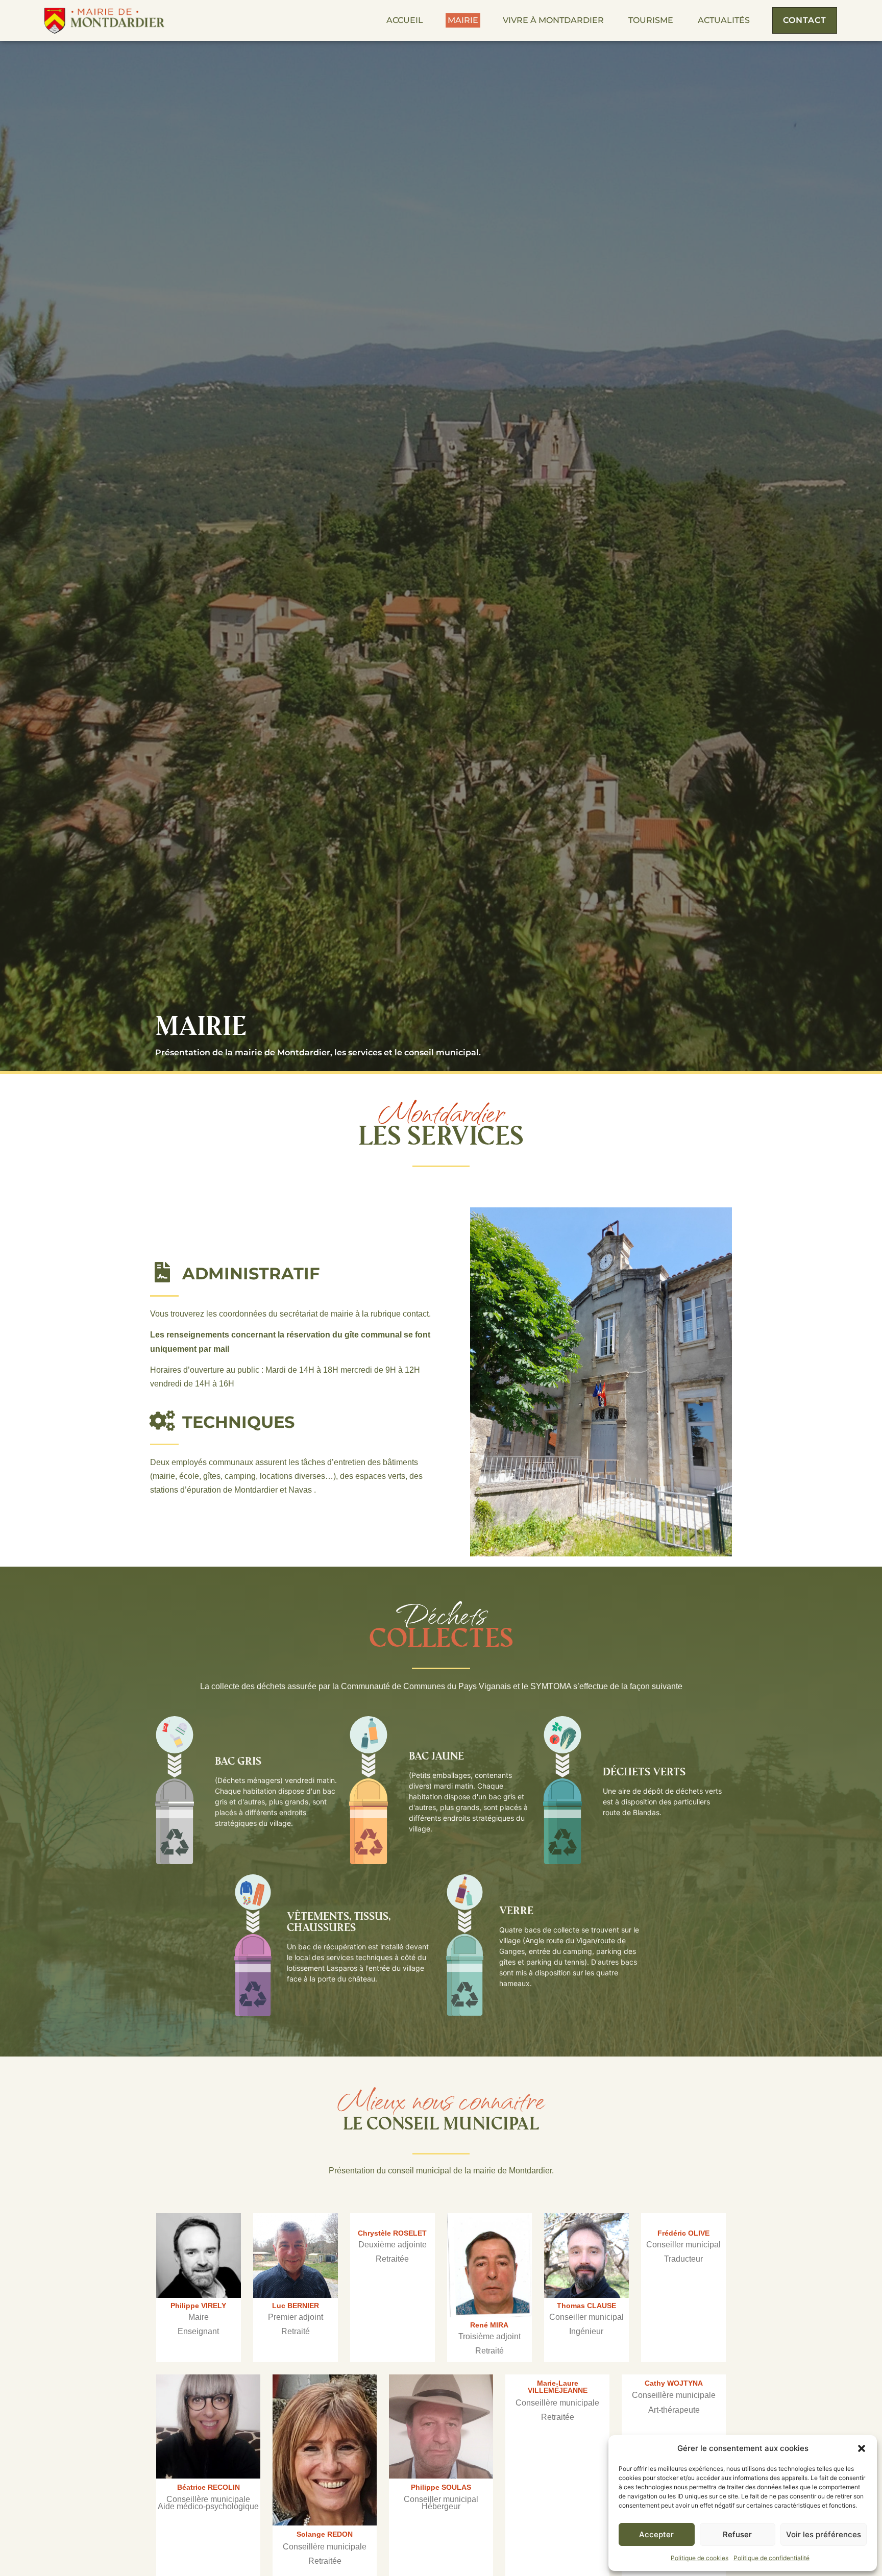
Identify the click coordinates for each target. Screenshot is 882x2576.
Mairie (463, 20)
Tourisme (651, 20)
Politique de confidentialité (771, 2558)
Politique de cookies (700, 2558)
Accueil (405, 20)
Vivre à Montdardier (553, 20)
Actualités (724, 20)
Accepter (656, 2534)
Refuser (737, 2534)
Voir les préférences (824, 2534)
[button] (862, 2448)
